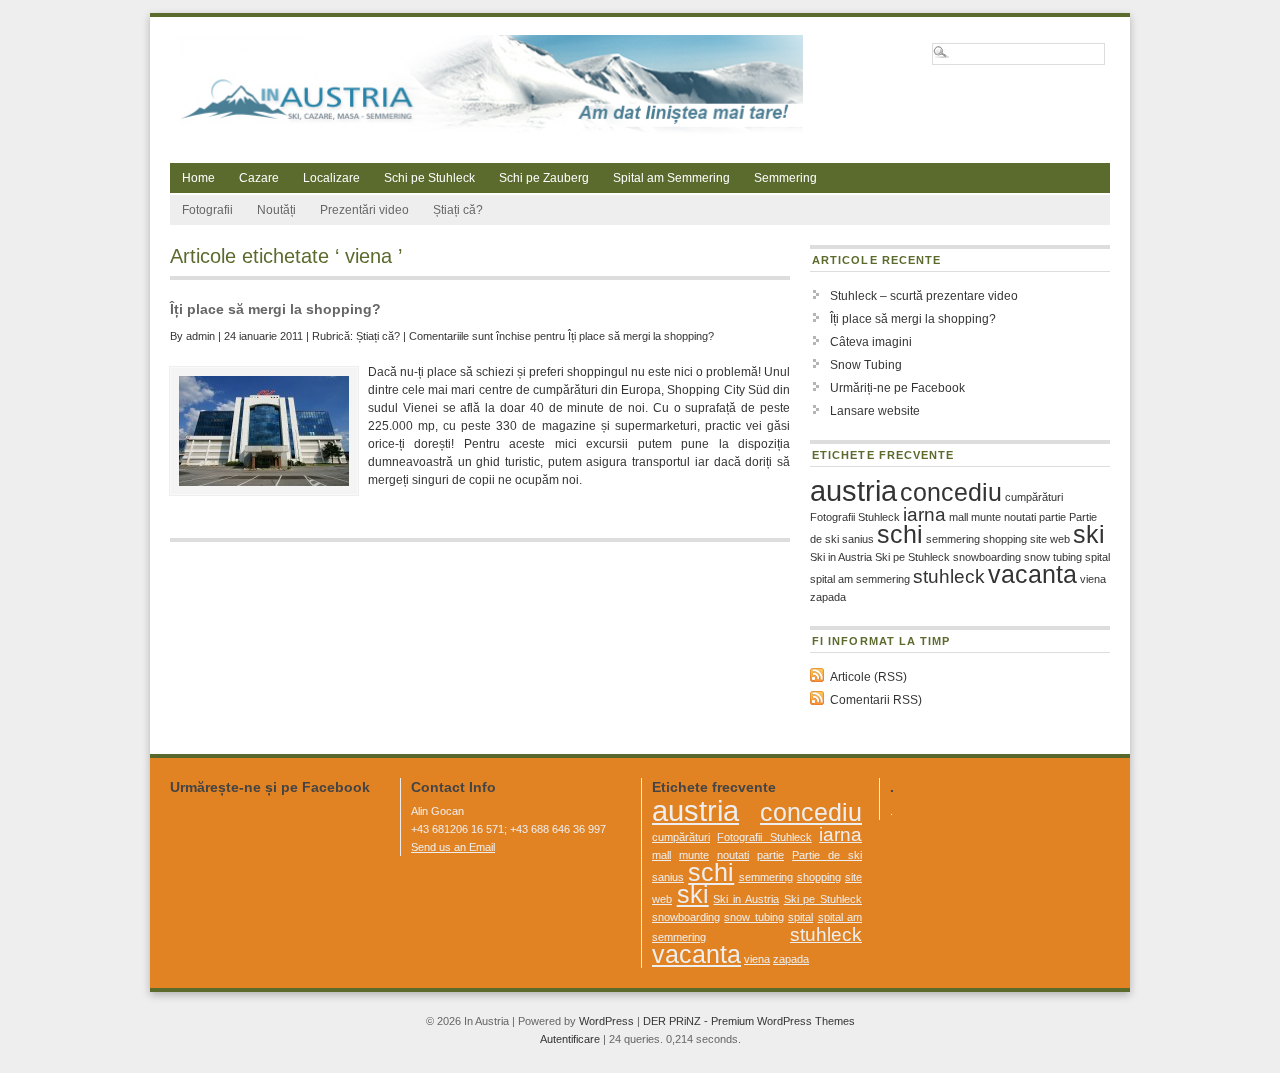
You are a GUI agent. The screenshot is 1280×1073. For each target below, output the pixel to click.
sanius (858, 539)
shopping (1005, 539)
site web (1050, 539)
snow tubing (1053, 557)
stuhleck (949, 576)
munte (986, 517)
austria (853, 490)
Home (198, 178)
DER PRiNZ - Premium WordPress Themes (749, 1021)
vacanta (1032, 574)
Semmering (785, 178)
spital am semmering (860, 579)
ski (1089, 534)
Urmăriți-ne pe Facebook (897, 388)
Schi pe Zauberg (544, 178)
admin (200, 336)
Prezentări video (364, 210)
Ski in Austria (841, 557)
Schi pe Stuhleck (429, 178)
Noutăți (276, 210)
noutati (1020, 517)
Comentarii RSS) (876, 700)
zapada (828, 597)
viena (1093, 579)
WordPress (606, 1021)
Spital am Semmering (671, 178)
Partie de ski (827, 855)
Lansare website (875, 411)
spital (1097, 557)
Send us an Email (453, 847)
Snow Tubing (866, 365)
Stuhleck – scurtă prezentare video (924, 296)
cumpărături (1034, 497)
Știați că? (458, 210)
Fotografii (207, 210)
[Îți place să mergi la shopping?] (264, 431)
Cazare (259, 178)
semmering (953, 539)
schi (900, 534)
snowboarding (987, 557)
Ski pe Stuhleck (912, 557)
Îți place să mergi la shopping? (275, 309)
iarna (924, 514)
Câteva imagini (871, 342)
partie (1052, 517)
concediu (951, 492)
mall (958, 517)
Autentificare (570, 1039)
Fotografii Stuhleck (855, 517)
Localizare (331, 178)
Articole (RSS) (868, 677)
